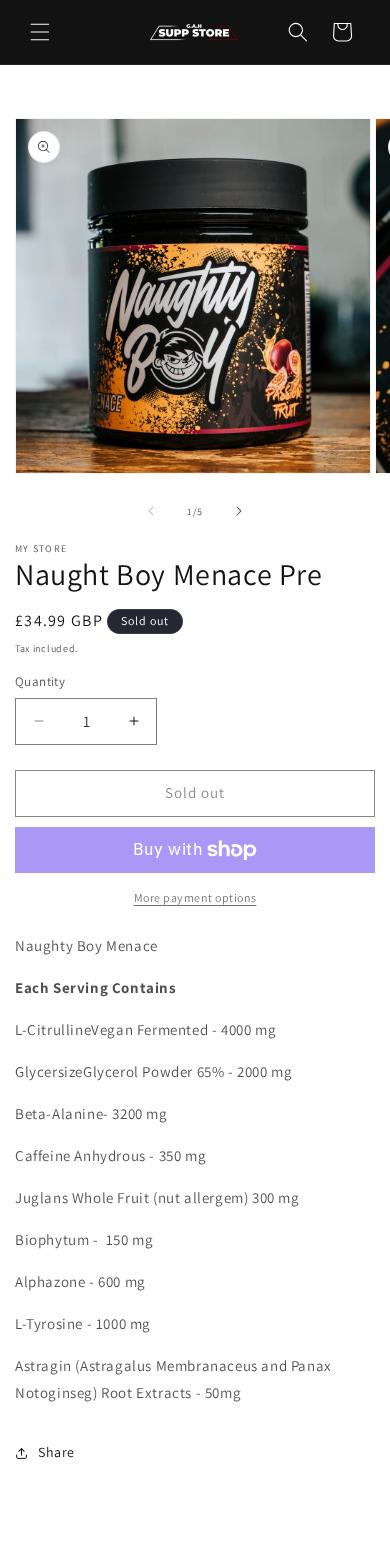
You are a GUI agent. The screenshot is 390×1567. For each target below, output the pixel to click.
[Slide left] (151, 511)
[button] (40, 32)
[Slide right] (239, 511)
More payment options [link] (195, 897)
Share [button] (56, 1452)
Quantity (40, 681)
